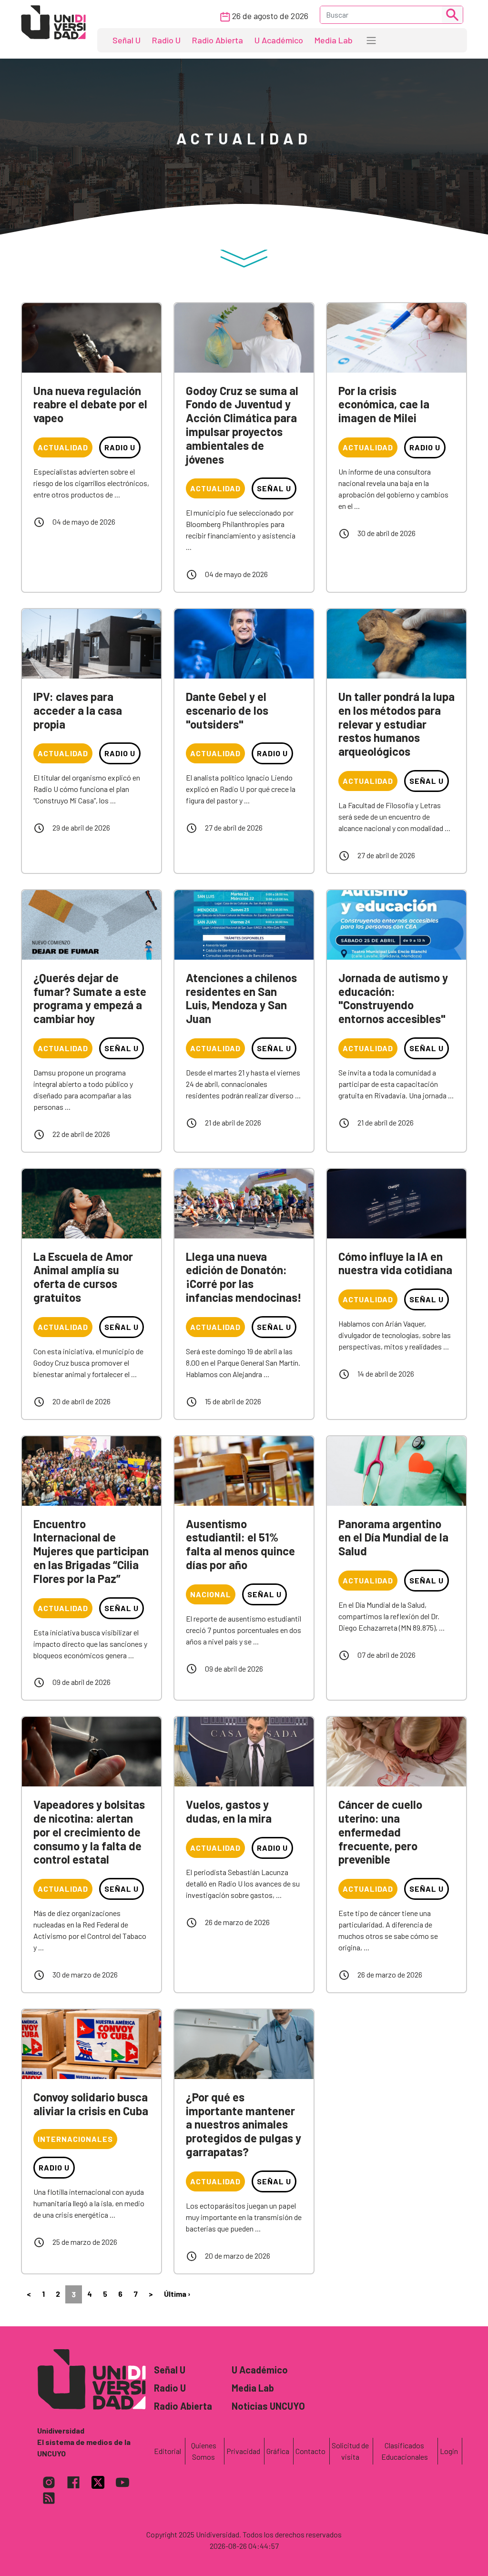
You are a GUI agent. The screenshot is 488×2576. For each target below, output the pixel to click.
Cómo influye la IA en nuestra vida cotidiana (395, 1263)
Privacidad (243, 2451)
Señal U (127, 40)
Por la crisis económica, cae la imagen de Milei (384, 404)
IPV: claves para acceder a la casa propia (78, 710)
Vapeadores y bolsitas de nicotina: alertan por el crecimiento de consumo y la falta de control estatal (89, 1832)
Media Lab (334, 40)
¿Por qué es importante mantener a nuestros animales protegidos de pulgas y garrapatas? (244, 2124)
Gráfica (278, 2451)
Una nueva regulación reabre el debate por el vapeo (90, 404)
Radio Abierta (218, 40)
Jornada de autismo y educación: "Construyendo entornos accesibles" (393, 998)
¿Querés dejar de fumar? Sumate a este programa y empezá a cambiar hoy (90, 998)
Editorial (168, 2451)
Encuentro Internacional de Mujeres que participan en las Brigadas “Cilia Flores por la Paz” (91, 1551)
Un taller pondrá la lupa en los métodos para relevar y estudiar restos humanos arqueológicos (396, 724)
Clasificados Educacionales (405, 2451)
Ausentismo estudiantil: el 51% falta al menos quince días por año (240, 1544)
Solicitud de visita (350, 2451)
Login (449, 2451)
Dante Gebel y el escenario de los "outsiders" (227, 710)
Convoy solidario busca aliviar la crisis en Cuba (91, 2104)
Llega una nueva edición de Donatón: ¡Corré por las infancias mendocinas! (244, 1277)
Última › (177, 2294)
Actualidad (63, 447)
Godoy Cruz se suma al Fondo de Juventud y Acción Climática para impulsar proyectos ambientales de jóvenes (242, 425)
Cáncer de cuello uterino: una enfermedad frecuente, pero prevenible (380, 1832)
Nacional (211, 1594)
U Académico (279, 40)
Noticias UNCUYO (268, 2406)
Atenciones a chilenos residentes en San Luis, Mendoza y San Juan (241, 998)
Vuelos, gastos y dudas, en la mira (229, 1811)
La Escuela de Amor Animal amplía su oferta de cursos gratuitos (83, 1277)
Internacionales (75, 2139)
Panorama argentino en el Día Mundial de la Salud (393, 1537)
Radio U (166, 40)
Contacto (310, 2451)
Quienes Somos (204, 2451)
